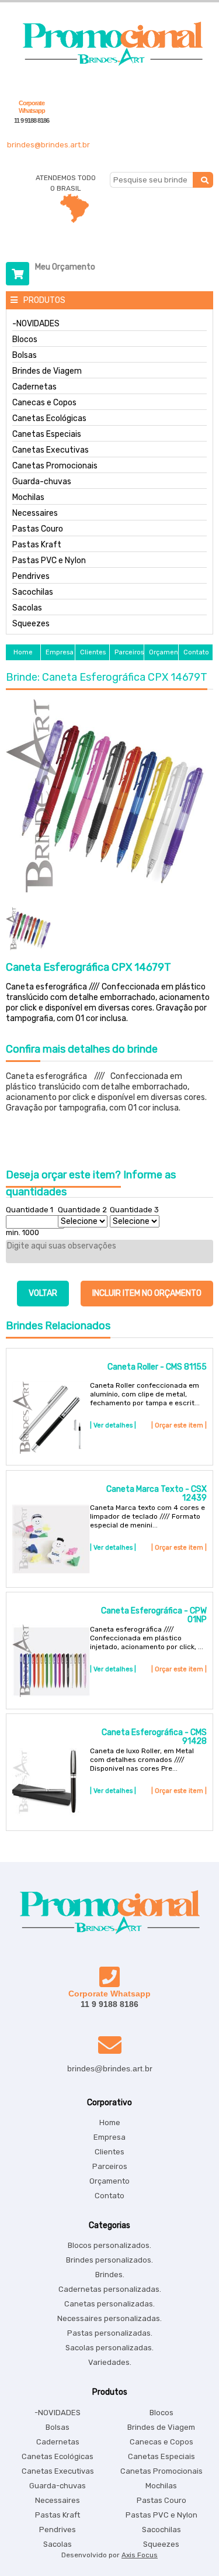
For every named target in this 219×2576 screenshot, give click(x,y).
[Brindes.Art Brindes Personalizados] (110, 63)
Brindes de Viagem (47, 371)
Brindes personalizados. (109, 2260)
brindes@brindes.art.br (48, 145)
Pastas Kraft (37, 545)
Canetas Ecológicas (49, 419)
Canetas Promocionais (55, 466)
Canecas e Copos (44, 403)
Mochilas (28, 498)
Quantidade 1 (29, 1210)
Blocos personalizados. (109, 2245)
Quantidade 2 (82, 1210)
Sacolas (27, 608)
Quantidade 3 (134, 1210)
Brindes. (110, 2275)
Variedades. (110, 2362)
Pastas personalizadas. (110, 2333)
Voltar (43, 1293)
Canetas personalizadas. (109, 2304)
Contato (109, 2196)
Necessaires (35, 513)
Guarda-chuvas (42, 482)
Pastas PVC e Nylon (49, 561)
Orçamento (109, 2181)
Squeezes (31, 624)
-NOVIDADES (36, 324)
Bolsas (25, 356)
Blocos (25, 340)
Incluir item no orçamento (147, 1293)
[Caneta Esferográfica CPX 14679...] (109, 797)
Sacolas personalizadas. (109, 2348)
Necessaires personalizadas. (109, 2318)
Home (110, 2122)
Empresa (109, 2137)
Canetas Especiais (47, 434)
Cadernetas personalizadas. (110, 2289)
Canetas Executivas (51, 450)
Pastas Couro (38, 529)
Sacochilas (33, 592)
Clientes (109, 2152)
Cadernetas (34, 387)
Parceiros (110, 2166)
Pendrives (31, 577)
